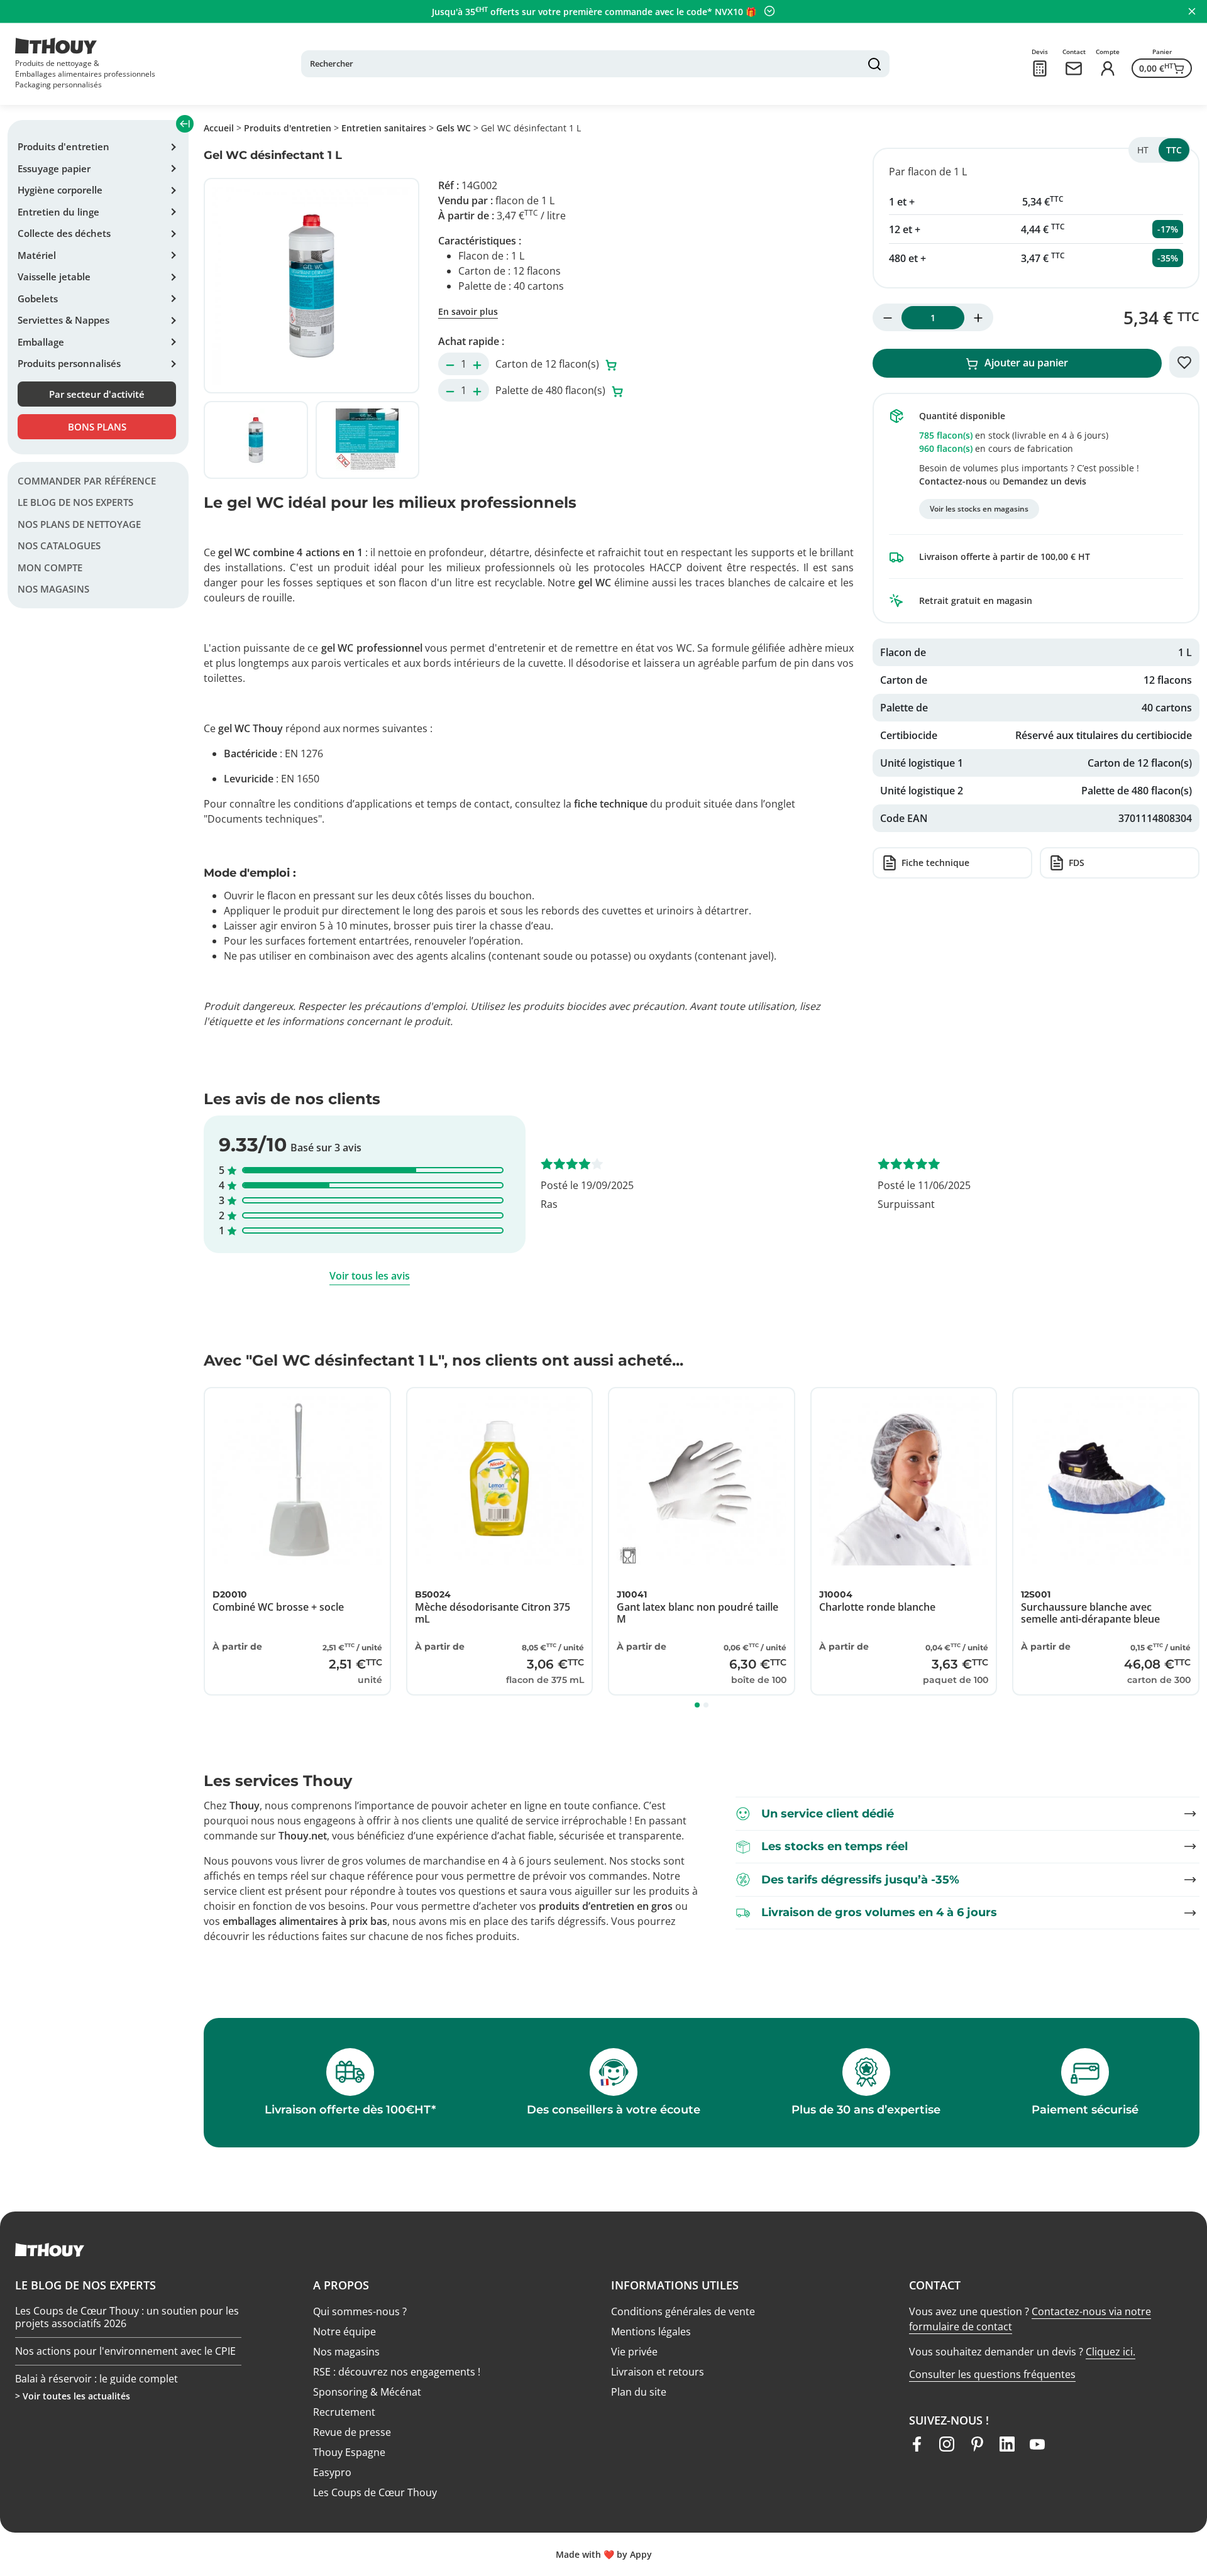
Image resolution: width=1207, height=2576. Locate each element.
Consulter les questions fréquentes (992, 2374)
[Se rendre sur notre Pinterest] (977, 2444)
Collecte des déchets (64, 233)
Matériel (37, 255)
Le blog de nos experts (75, 503)
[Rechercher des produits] (874, 64)
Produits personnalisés (69, 363)
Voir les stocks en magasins (979, 509)
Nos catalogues (59, 546)
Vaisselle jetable (54, 277)
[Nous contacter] (1074, 69)
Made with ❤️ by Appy (604, 2554)
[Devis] (1040, 69)
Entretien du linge (58, 212)
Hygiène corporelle (60, 190)
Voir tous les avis (370, 1276)
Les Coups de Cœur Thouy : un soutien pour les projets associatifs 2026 (127, 2317)
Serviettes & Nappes (63, 320)
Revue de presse (352, 2432)
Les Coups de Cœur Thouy (375, 2492)
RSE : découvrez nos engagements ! (397, 2372)
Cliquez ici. (1111, 2352)
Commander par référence (87, 481)
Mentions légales (651, 2332)
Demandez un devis (1044, 481)
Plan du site (639, 2392)
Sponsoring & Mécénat (367, 2392)
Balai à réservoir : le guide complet (96, 2379)
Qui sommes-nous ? (360, 2311)
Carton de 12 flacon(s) (548, 364)
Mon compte (50, 567)
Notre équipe (344, 2332)
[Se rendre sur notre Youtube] (1037, 2444)
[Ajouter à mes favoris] (1184, 362)
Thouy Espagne (349, 2452)
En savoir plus (468, 311)
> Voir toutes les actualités (73, 2396)
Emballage (41, 342)
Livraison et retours (658, 2372)
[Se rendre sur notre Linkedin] (1007, 2444)
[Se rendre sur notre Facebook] (917, 2444)
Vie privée (634, 2352)
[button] (697, 1705)
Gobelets (38, 299)
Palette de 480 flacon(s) (552, 390)
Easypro (332, 2472)
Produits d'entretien (63, 146)
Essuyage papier (54, 168)
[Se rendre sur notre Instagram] (947, 2444)
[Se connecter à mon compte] (1108, 69)
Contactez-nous (953, 481)
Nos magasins (53, 589)
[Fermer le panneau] (1192, 11)
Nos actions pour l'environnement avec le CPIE (125, 2351)
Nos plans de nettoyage (79, 524)
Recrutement (344, 2412)
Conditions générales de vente (683, 2311)
